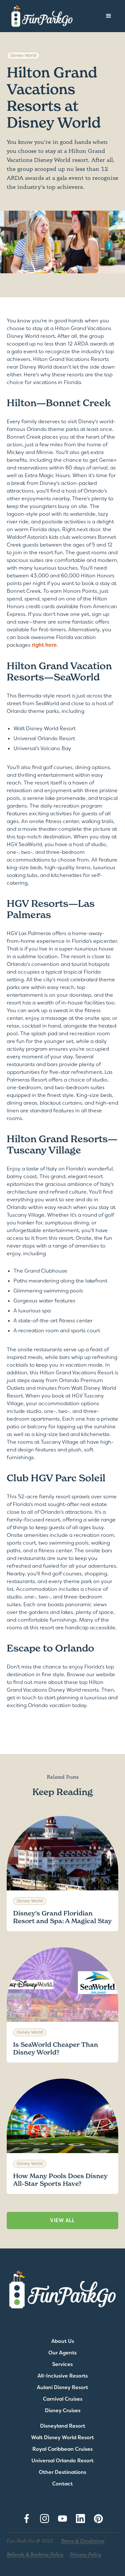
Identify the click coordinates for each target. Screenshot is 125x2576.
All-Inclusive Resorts (63, 2376)
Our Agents (63, 2353)
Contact (63, 2484)
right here (44, 645)
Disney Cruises (63, 2411)
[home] (40, 16)
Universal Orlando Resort (63, 2461)
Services (63, 2364)
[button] (109, 16)
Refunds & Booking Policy (35, 2554)
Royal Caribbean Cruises (63, 2449)
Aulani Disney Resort (63, 2388)
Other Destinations (63, 2472)
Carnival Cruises (63, 2399)
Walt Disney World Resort (63, 2438)
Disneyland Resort (63, 2426)
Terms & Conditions (83, 2541)
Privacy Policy (86, 2554)
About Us (63, 2341)
